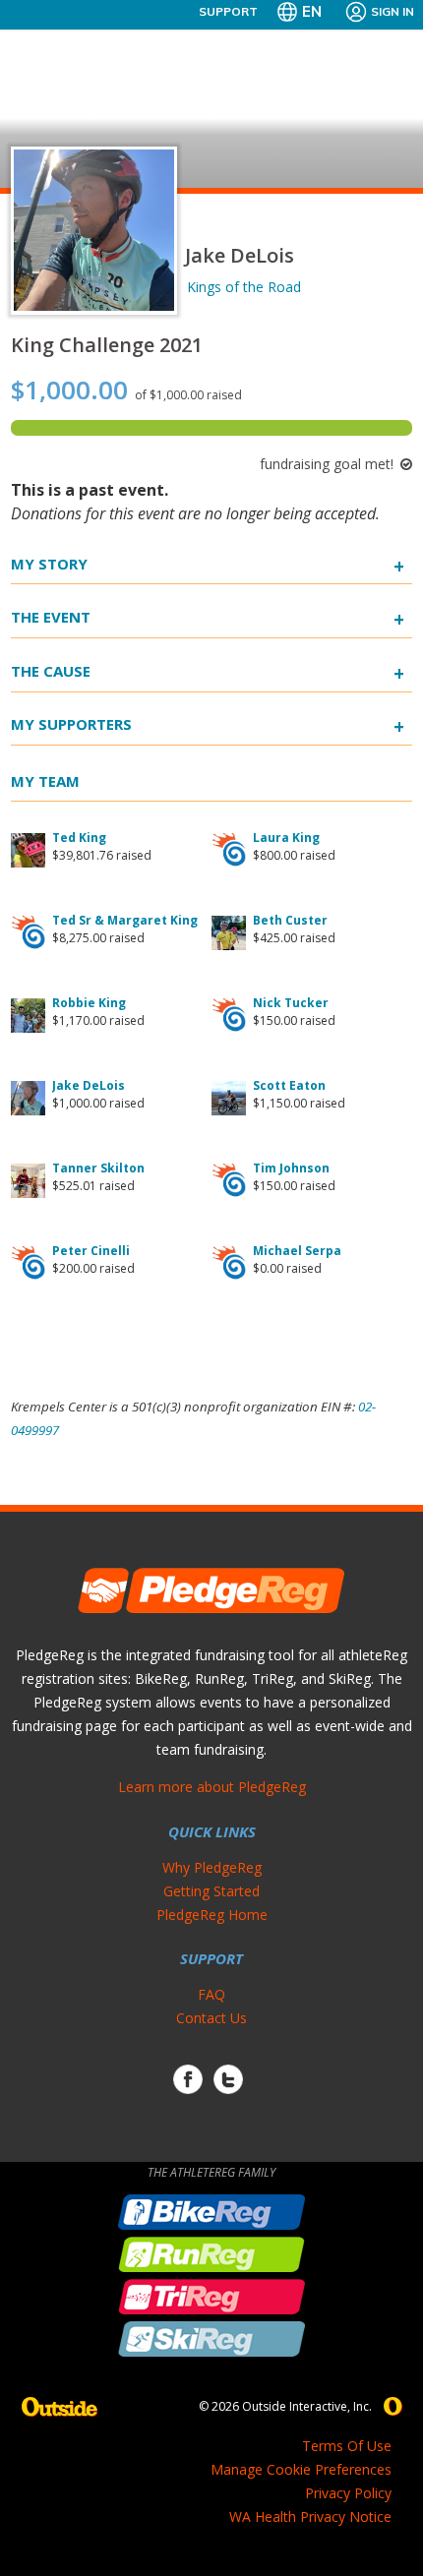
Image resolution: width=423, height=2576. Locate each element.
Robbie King (89, 1003)
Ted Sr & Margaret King (125, 920)
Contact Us (211, 2018)
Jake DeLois (89, 1085)
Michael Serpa (297, 1251)
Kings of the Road (244, 287)
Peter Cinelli (91, 1251)
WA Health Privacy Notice (310, 2516)
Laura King (286, 838)
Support (228, 11)
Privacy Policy (348, 2493)
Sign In (393, 11)
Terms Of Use (347, 2446)
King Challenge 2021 (107, 345)
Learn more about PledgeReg (212, 1787)
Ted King (79, 838)
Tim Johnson (291, 1168)
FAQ (211, 1994)
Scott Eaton (289, 1085)
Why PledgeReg (212, 1867)
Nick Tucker (291, 1003)
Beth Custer (290, 920)
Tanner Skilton (98, 1168)
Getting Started (211, 1891)
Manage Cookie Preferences (301, 2469)
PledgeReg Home (212, 1915)
